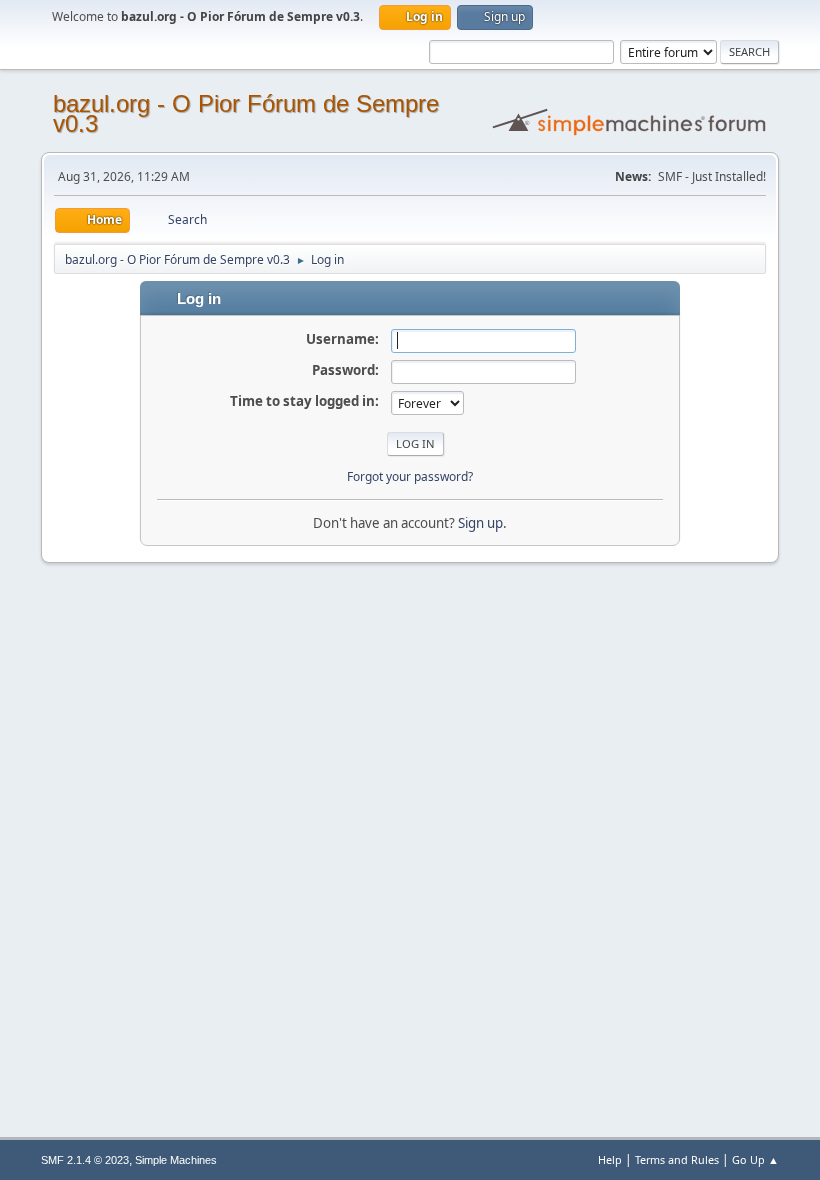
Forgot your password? (410, 476)
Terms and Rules (677, 1159)
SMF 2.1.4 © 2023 (85, 1160)
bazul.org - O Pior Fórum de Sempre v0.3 (246, 113)
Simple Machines (176, 1160)
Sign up (480, 523)
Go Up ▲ (755, 1159)
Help (610, 1159)
